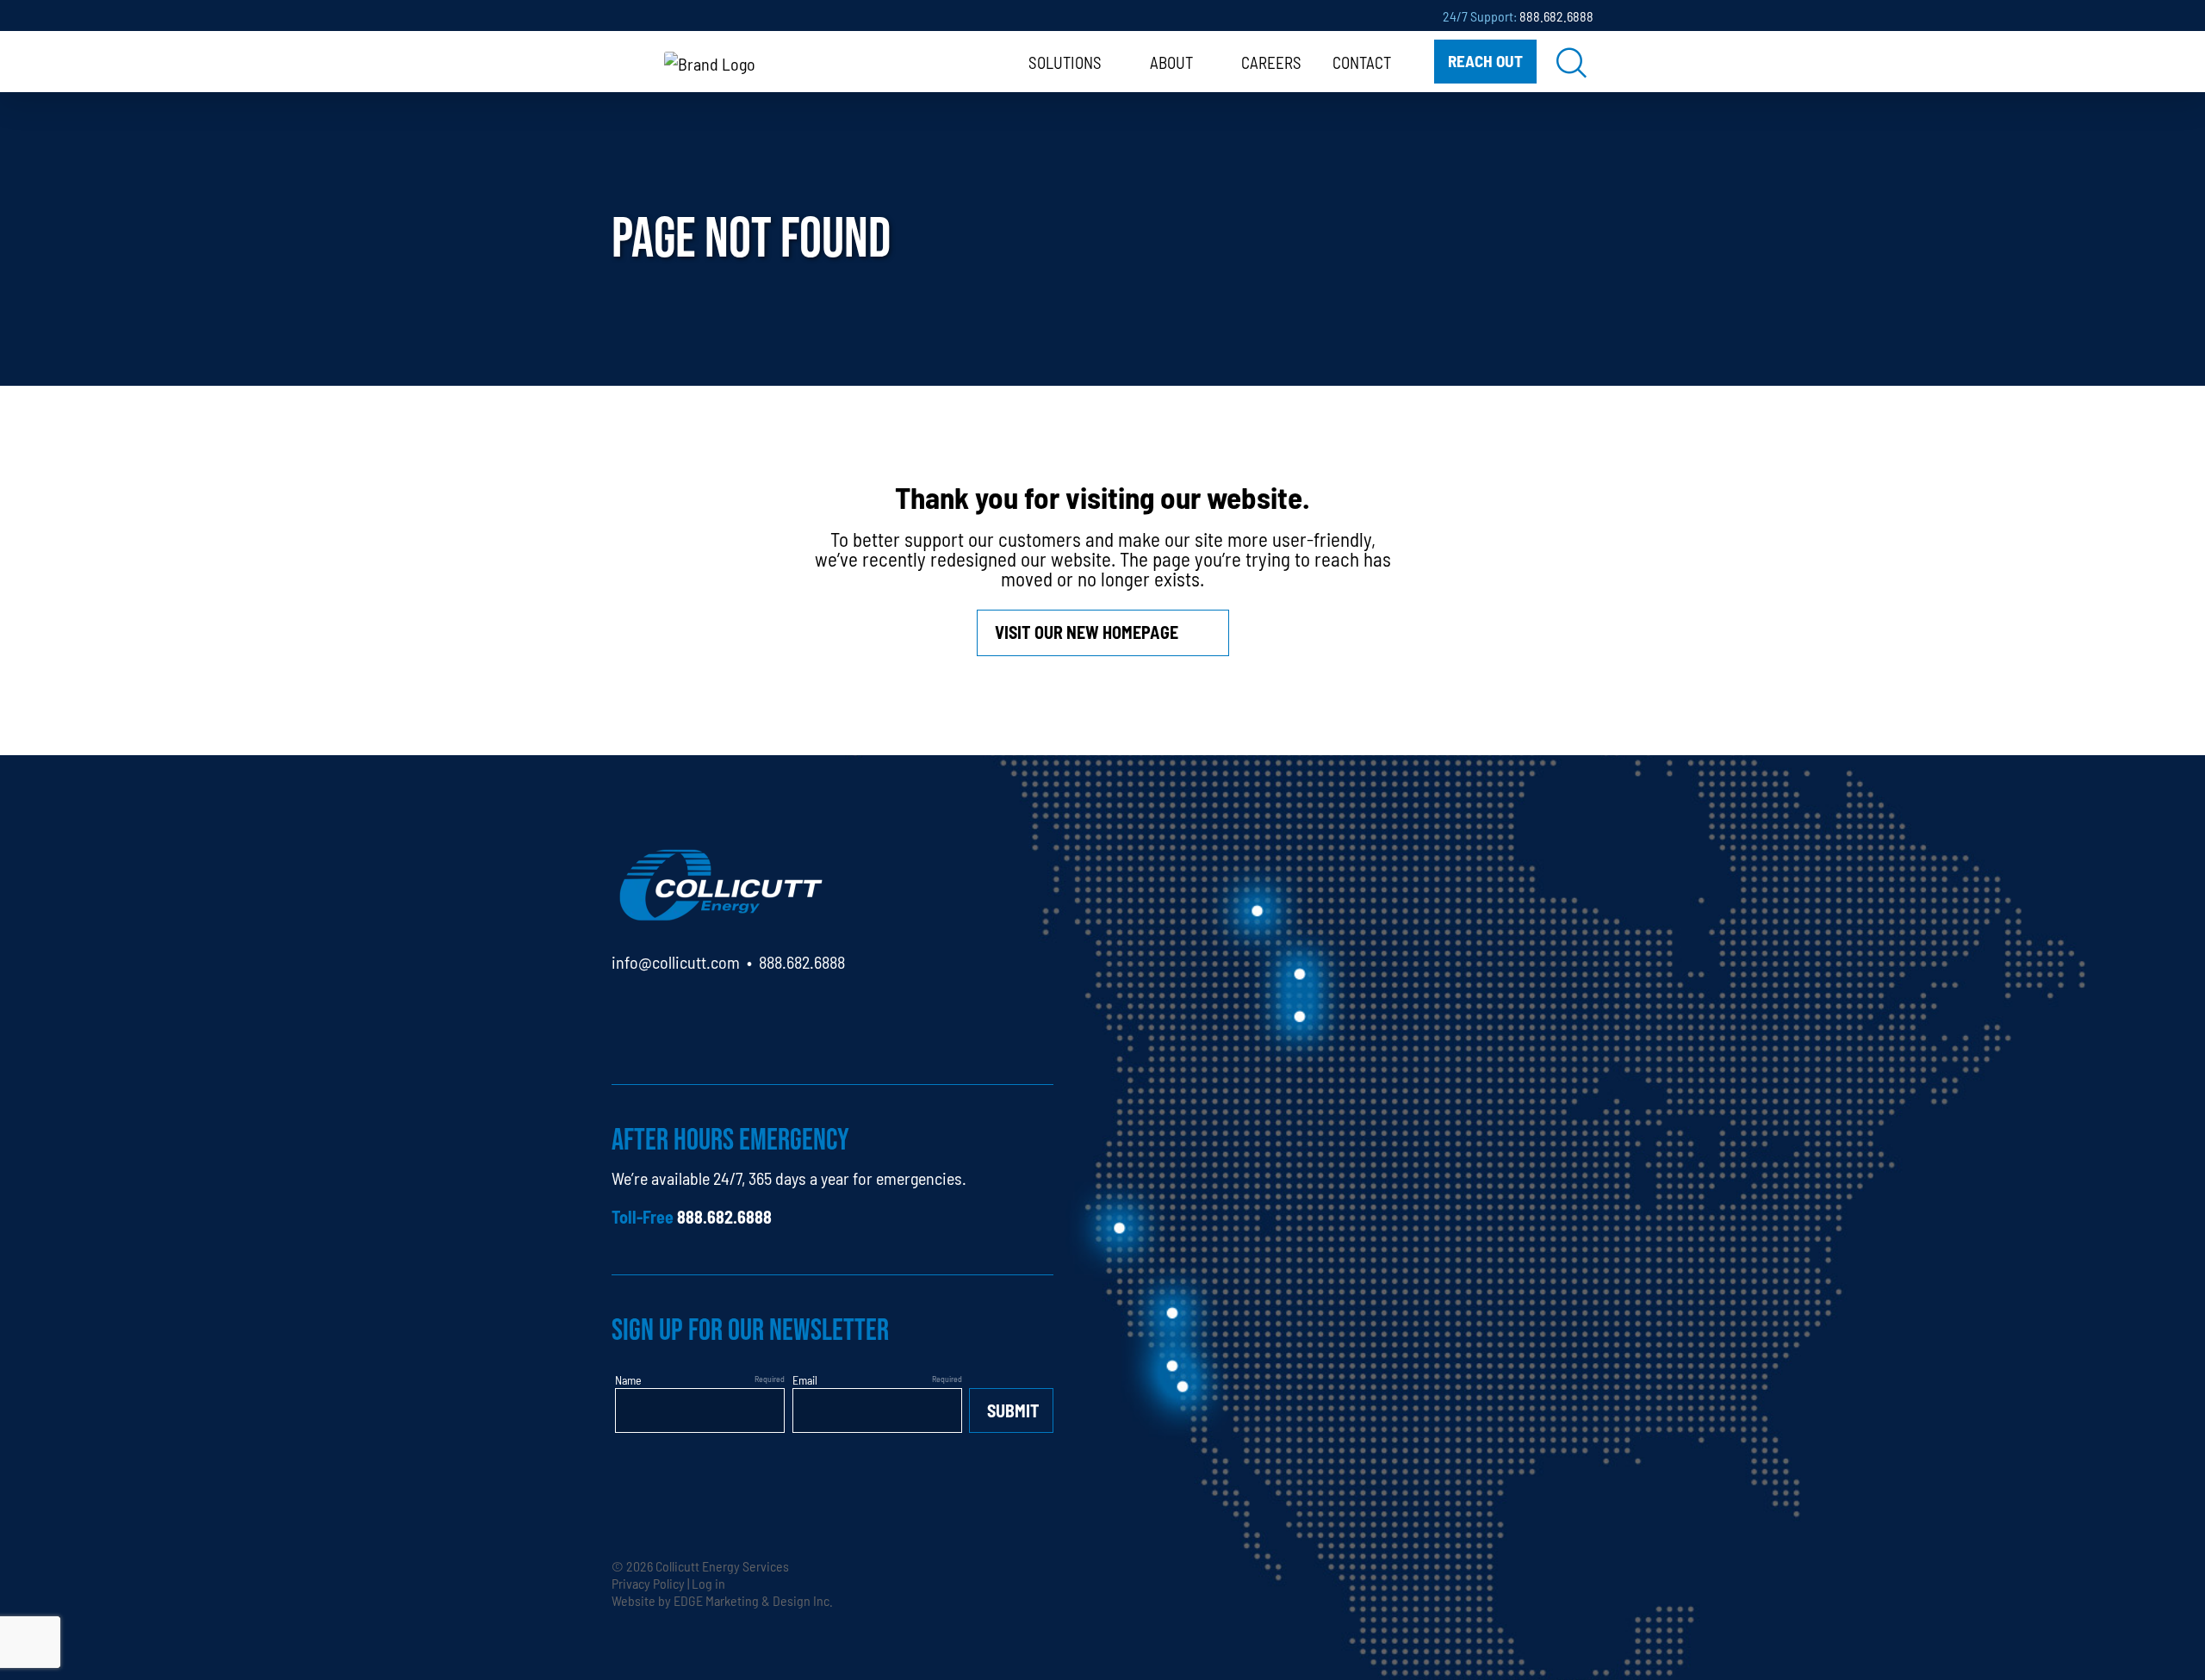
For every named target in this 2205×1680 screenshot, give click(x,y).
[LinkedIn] (625, 1011)
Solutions (1065, 62)
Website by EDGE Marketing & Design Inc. (722, 1600)
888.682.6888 (1556, 15)
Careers (1271, 62)
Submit (1013, 1410)
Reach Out (1485, 60)
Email (805, 1379)
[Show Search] (1572, 62)
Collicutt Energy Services (722, 1565)
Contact (1362, 62)
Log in (708, 1583)
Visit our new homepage (1087, 632)
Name (628, 1379)
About (1171, 62)
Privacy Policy (648, 1583)
